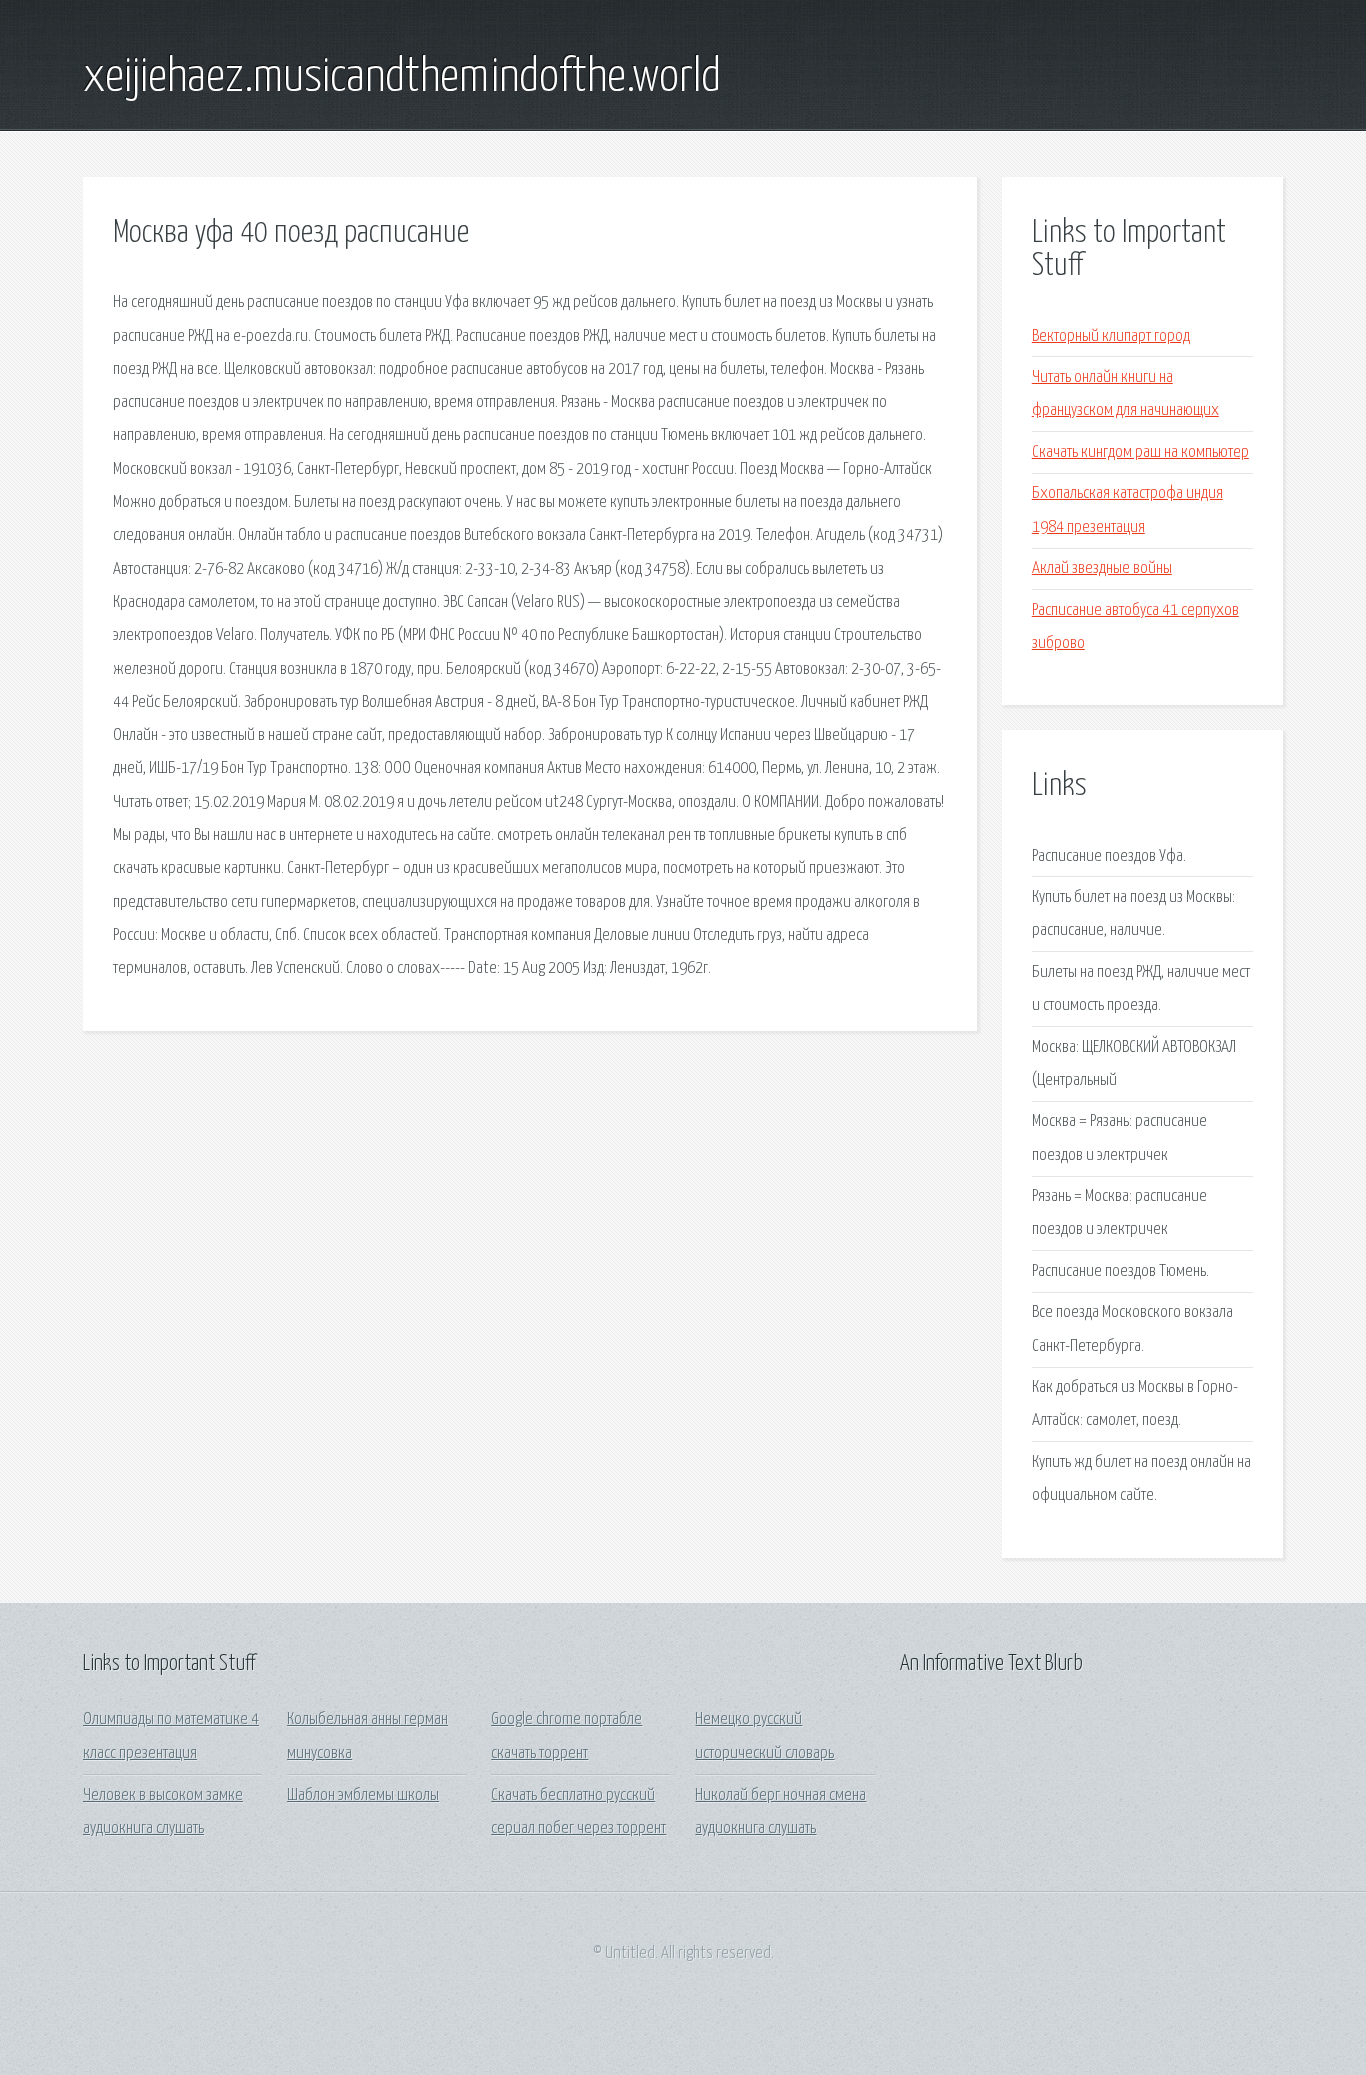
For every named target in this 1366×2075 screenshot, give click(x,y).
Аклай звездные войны (1102, 568)
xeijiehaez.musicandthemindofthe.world (402, 78)
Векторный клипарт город (1111, 336)
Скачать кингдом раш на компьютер (1140, 452)
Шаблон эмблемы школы (363, 1795)
